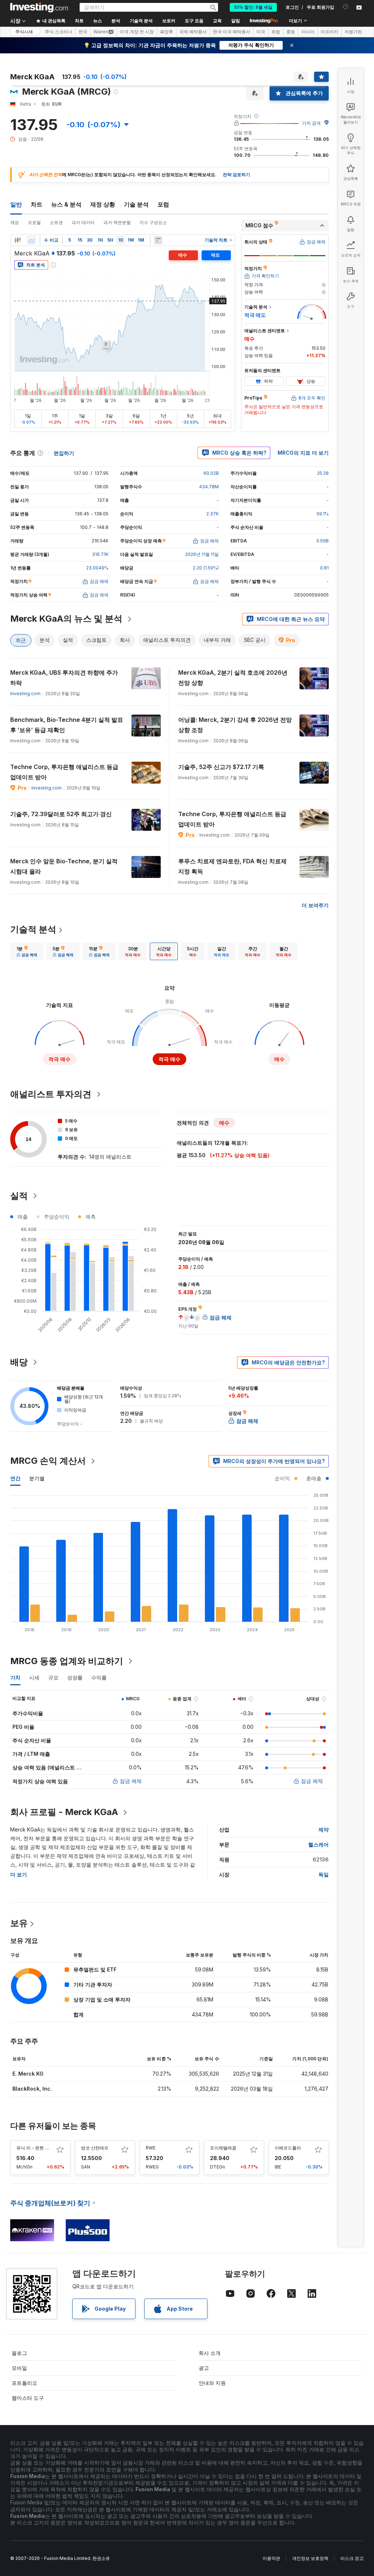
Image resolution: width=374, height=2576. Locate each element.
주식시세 (24, 32)
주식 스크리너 (59, 32)
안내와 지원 (212, 2383)
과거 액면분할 (117, 222)
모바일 (19, 2368)
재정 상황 (103, 204)
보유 (19, 1923)
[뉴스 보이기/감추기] (158, 240)
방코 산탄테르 (95, 2148)
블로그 (19, 2353)
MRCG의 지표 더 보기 (303, 453)
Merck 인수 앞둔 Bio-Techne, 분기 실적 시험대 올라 (64, 866)
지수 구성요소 (153, 222)
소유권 (56, 222)
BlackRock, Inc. (32, 2089)
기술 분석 (136, 204)
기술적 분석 (33, 929)
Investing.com (25, 694)
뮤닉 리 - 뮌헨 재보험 (37, 2148)
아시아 (308, 32)
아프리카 (329, 32)
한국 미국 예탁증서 (232, 32)
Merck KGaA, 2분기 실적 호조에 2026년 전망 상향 (233, 678)
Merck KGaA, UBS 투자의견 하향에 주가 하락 (64, 678)
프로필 (34, 222)
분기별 (37, 1478)
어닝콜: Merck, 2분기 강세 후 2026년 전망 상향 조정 (235, 725)
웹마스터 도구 (28, 2398)
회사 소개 (210, 2353)
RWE (151, 2148)
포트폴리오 (24, 2383)
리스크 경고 (352, 2558)
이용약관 (271, 2558)
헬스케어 (318, 1844)
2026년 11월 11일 (202, 554)
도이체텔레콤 (223, 2148)
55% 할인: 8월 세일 (253, 7)
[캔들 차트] (18, 240)
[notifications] (346, 7)
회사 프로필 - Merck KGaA (64, 1812)
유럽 (276, 32)
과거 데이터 (83, 222)
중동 (291, 32)
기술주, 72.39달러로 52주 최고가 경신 (61, 814)
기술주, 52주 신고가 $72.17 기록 (221, 767)
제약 (324, 1829)
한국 (83, 32)
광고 (204, 2368)
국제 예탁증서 (193, 32)
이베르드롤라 (288, 2148)
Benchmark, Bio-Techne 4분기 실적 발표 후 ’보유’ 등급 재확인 (67, 725)
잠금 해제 (131, 1781)
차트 (37, 204)
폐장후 (167, 32)
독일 (324, 1874)
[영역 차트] (31, 240)
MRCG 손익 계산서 (48, 1461)
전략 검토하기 (236, 175)
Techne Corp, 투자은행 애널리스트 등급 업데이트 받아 (64, 772)
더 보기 (19, 1874)
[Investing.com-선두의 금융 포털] (39, 7)
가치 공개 (311, 123)
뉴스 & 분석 (66, 204)
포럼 (163, 204)
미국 (261, 32)
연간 (15, 1478)
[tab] (27, 951)
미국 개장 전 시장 (137, 32)
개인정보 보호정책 (310, 2558)
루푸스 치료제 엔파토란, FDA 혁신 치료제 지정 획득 (232, 866)
